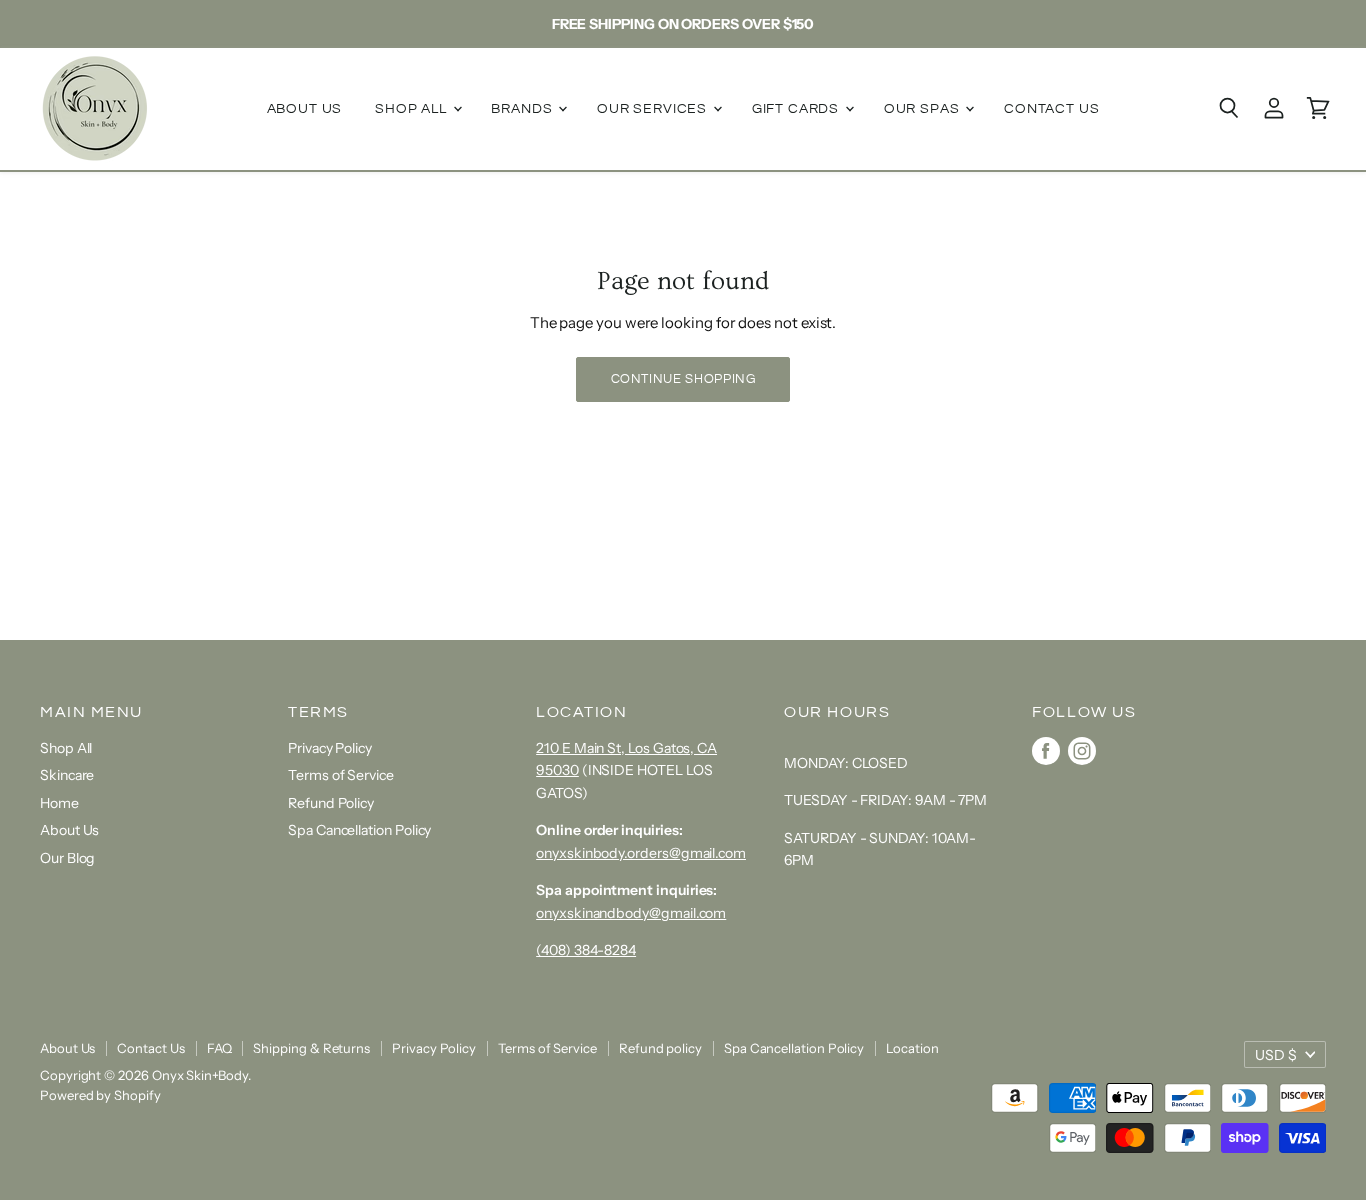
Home (59, 803)
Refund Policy (331, 803)
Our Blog (67, 858)
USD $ (1276, 1055)
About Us (305, 109)
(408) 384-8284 (586, 950)
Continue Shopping (683, 379)
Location (912, 1048)
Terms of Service (341, 775)
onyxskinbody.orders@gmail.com (641, 853)
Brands (523, 109)
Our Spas (923, 109)
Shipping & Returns (311, 1048)
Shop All (412, 109)
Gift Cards (797, 109)
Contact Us (1051, 109)
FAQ (219, 1048)
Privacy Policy (330, 748)
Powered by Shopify (100, 1095)
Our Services (654, 109)
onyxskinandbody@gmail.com (631, 913)
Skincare (67, 775)
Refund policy (660, 1048)
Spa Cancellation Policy (359, 830)
